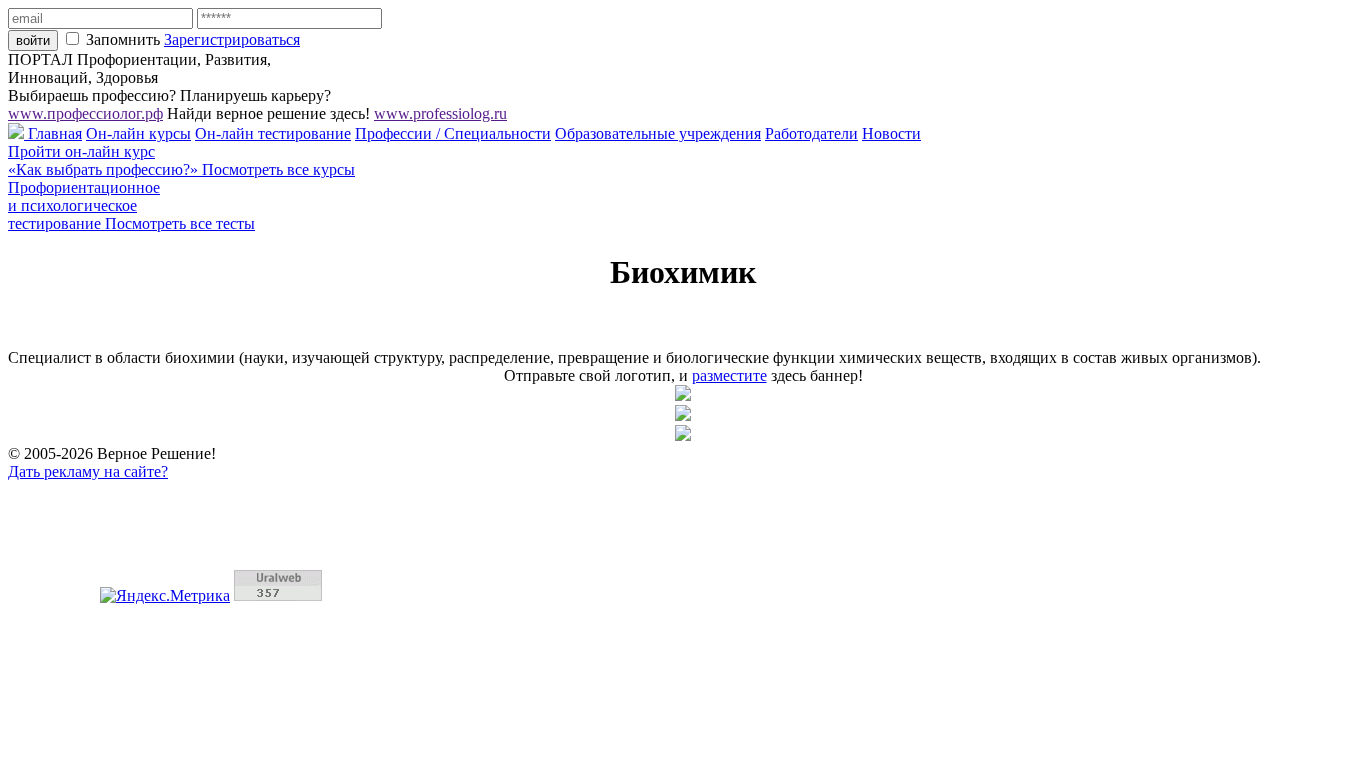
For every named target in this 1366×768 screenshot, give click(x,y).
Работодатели (811, 133)
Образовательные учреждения (658, 133)
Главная (53, 133)
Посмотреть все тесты (180, 223)
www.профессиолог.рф (85, 113)
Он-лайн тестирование (273, 133)
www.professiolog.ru (440, 113)
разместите (729, 375)
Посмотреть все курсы (278, 169)
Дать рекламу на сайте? (88, 471)
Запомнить (123, 39)
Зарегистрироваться (232, 39)
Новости (891, 133)
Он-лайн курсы (138, 133)
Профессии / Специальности (453, 133)
